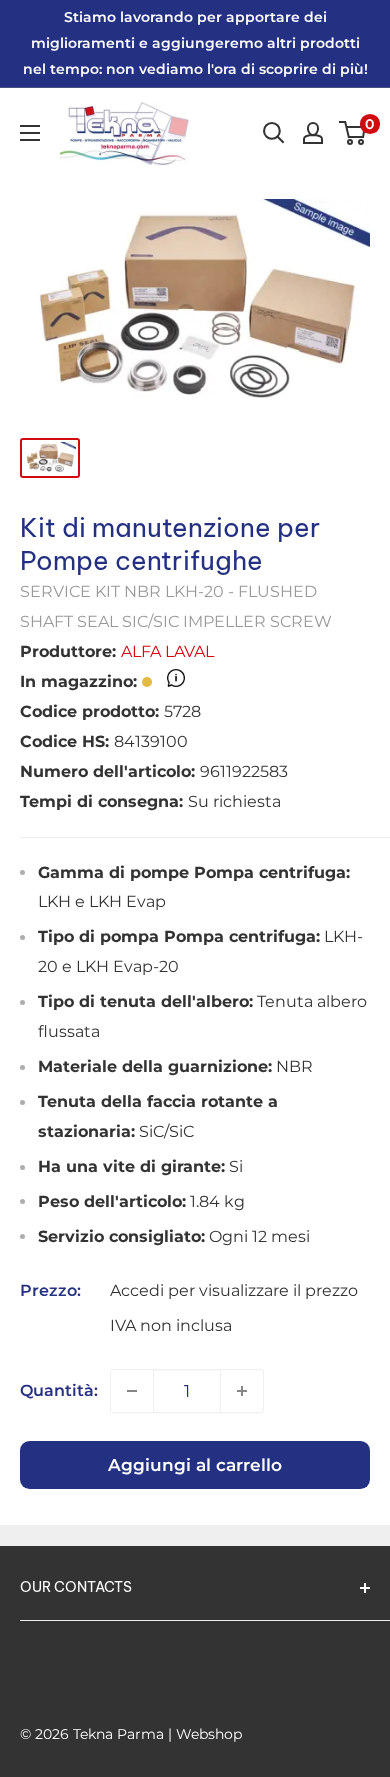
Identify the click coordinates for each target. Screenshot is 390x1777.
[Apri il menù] (30, 133)
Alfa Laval (167, 651)
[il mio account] (313, 133)
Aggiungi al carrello (195, 1465)
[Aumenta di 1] (242, 1391)
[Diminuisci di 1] (132, 1391)
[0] (353, 133)
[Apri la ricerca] (274, 133)
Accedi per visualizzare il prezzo (234, 1290)
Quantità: (59, 1390)
